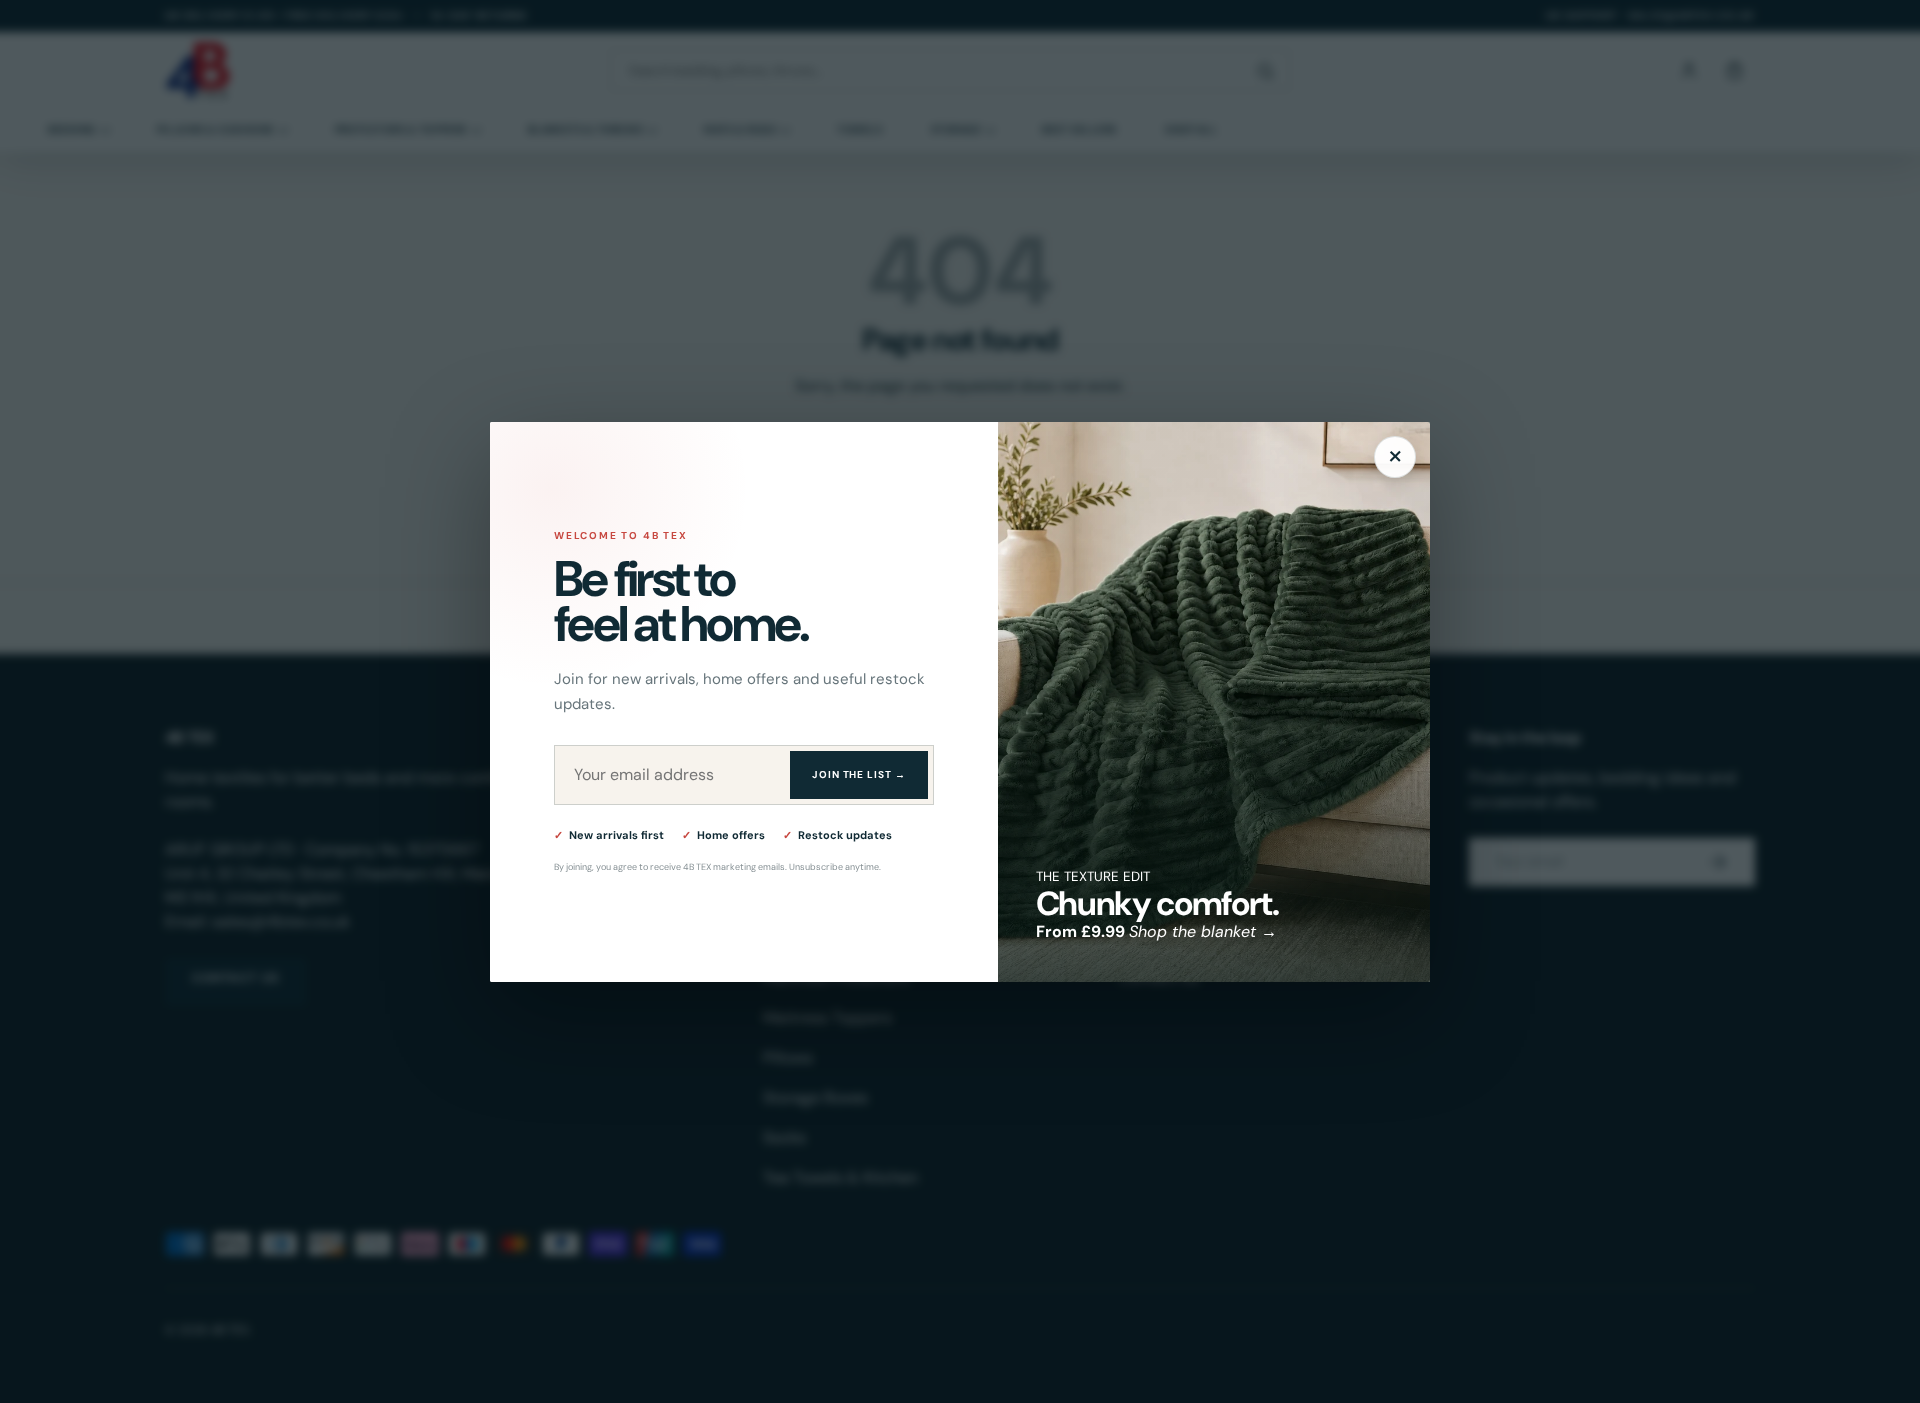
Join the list (859, 774)
